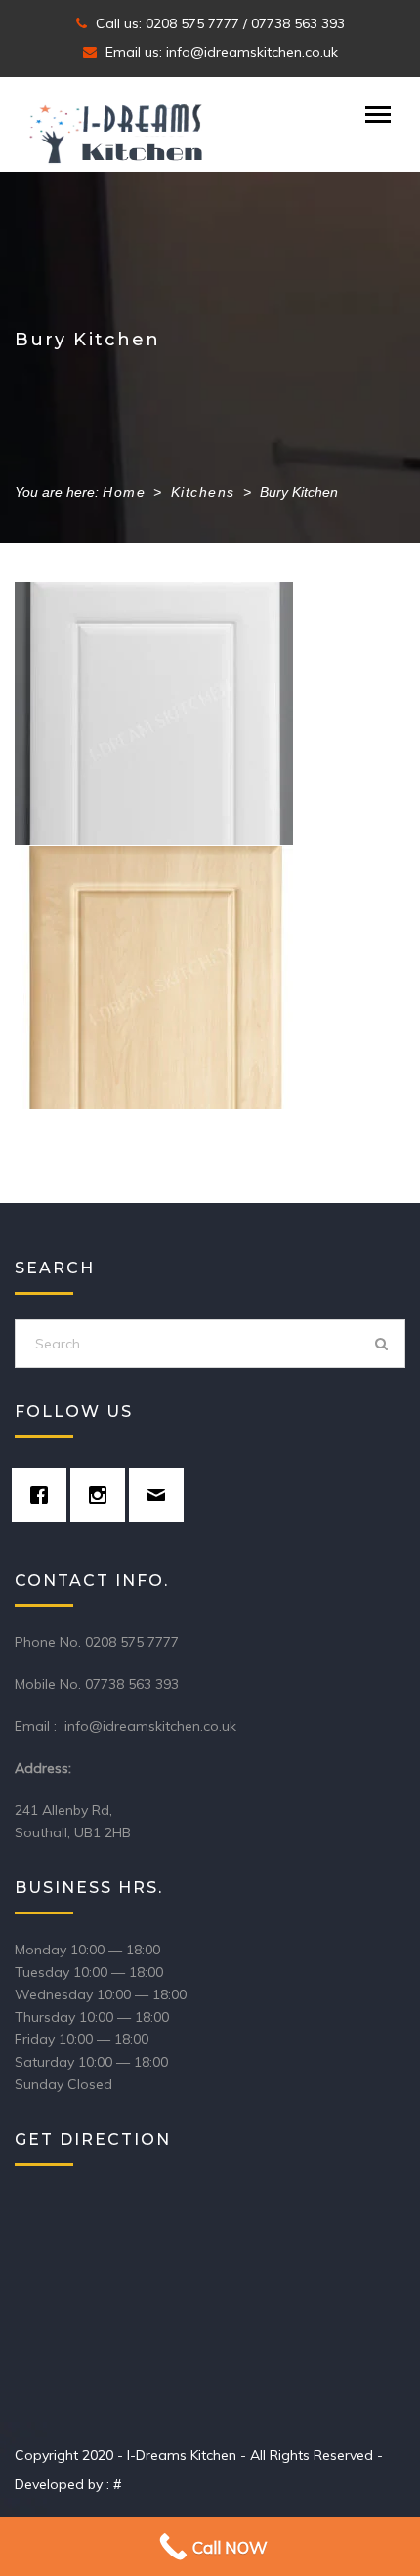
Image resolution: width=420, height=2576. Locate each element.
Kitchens (203, 492)
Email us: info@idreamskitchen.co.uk (220, 52)
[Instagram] (103, 1495)
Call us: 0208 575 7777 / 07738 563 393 (218, 23)
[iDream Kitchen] (117, 135)
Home (124, 492)
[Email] (161, 1495)
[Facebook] (44, 1495)
